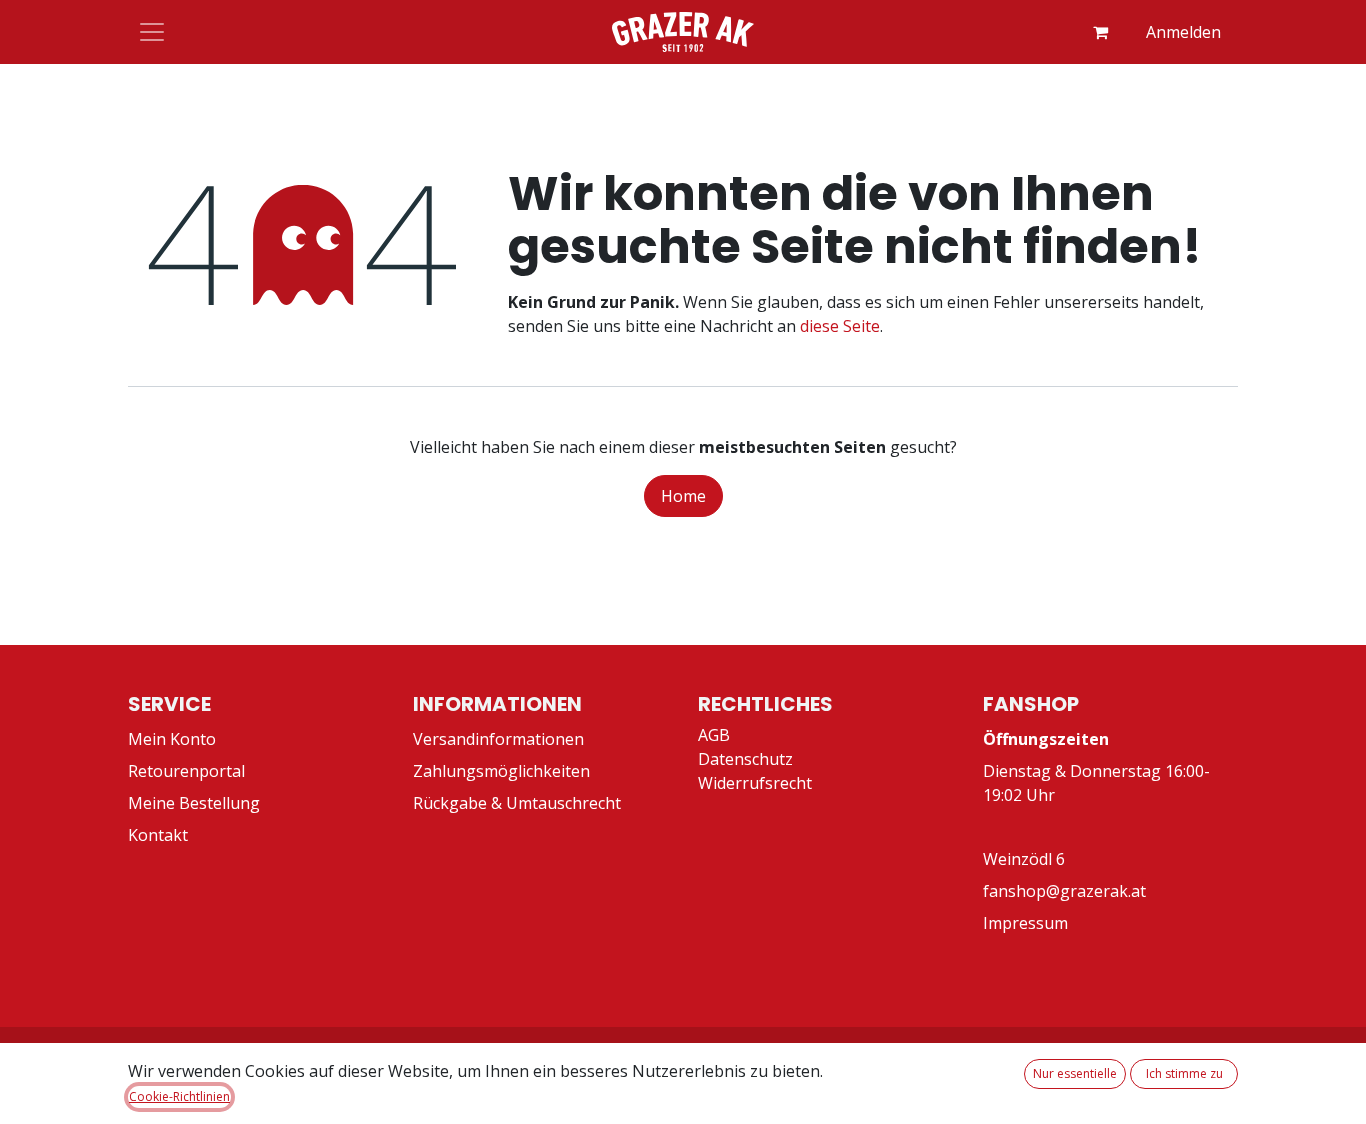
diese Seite (840, 326)
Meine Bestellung (194, 803)
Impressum (1025, 923)
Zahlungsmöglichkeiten (501, 771)
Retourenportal (186, 771)
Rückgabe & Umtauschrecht (517, 803)
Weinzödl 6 (1024, 859)
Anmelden (1183, 32)
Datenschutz (745, 759)
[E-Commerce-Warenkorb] (1100, 32)
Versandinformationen (498, 739)
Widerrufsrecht (755, 783)
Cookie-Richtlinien (179, 1096)
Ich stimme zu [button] (1184, 1073)
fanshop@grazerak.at (1064, 891)
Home (683, 496)
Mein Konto (172, 739)
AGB (714, 735)
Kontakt (158, 835)
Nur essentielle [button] (1075, 1073)
